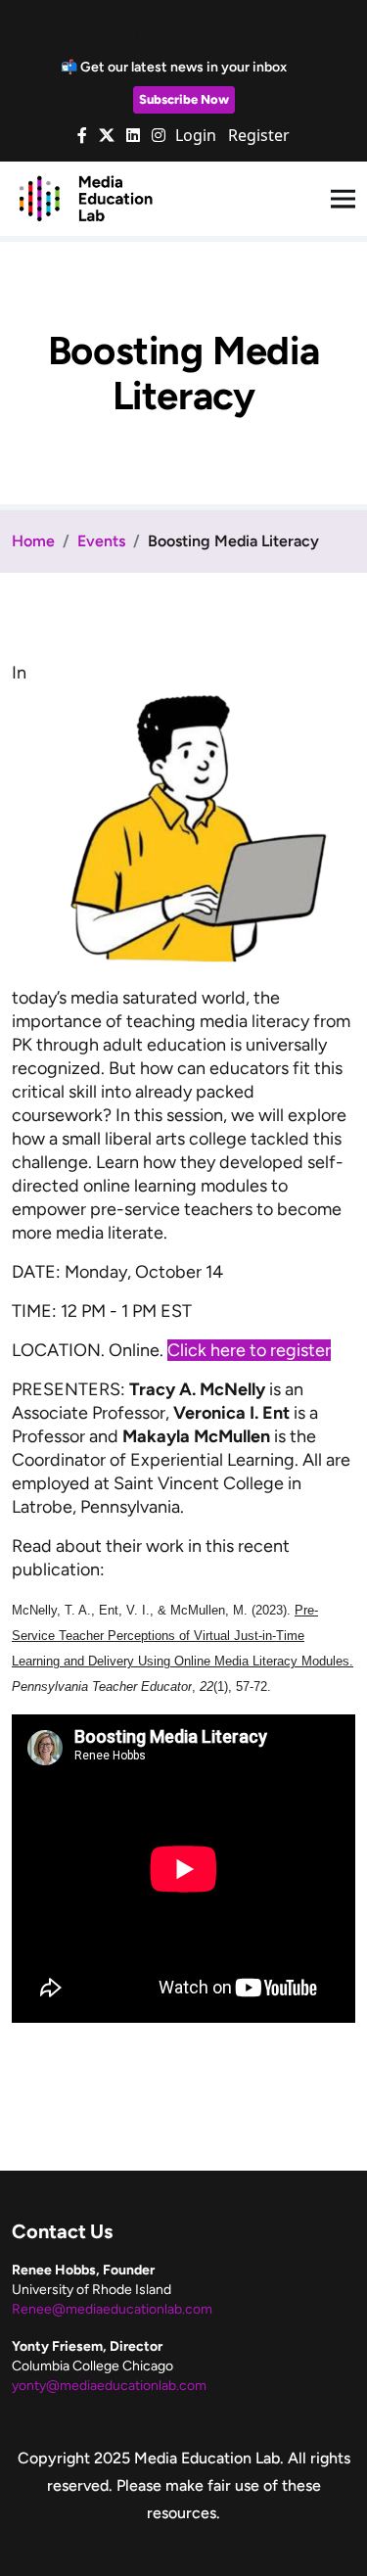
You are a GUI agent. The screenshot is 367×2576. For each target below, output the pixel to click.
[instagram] (159, 135)
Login (196, 135)
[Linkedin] (133, 135)
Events (101, 541)
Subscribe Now (184, 99)
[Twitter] (107, 135)
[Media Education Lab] (85, 198)
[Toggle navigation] (343, 199)
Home (33, 541)
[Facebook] (82, 135)
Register (259, 135)
